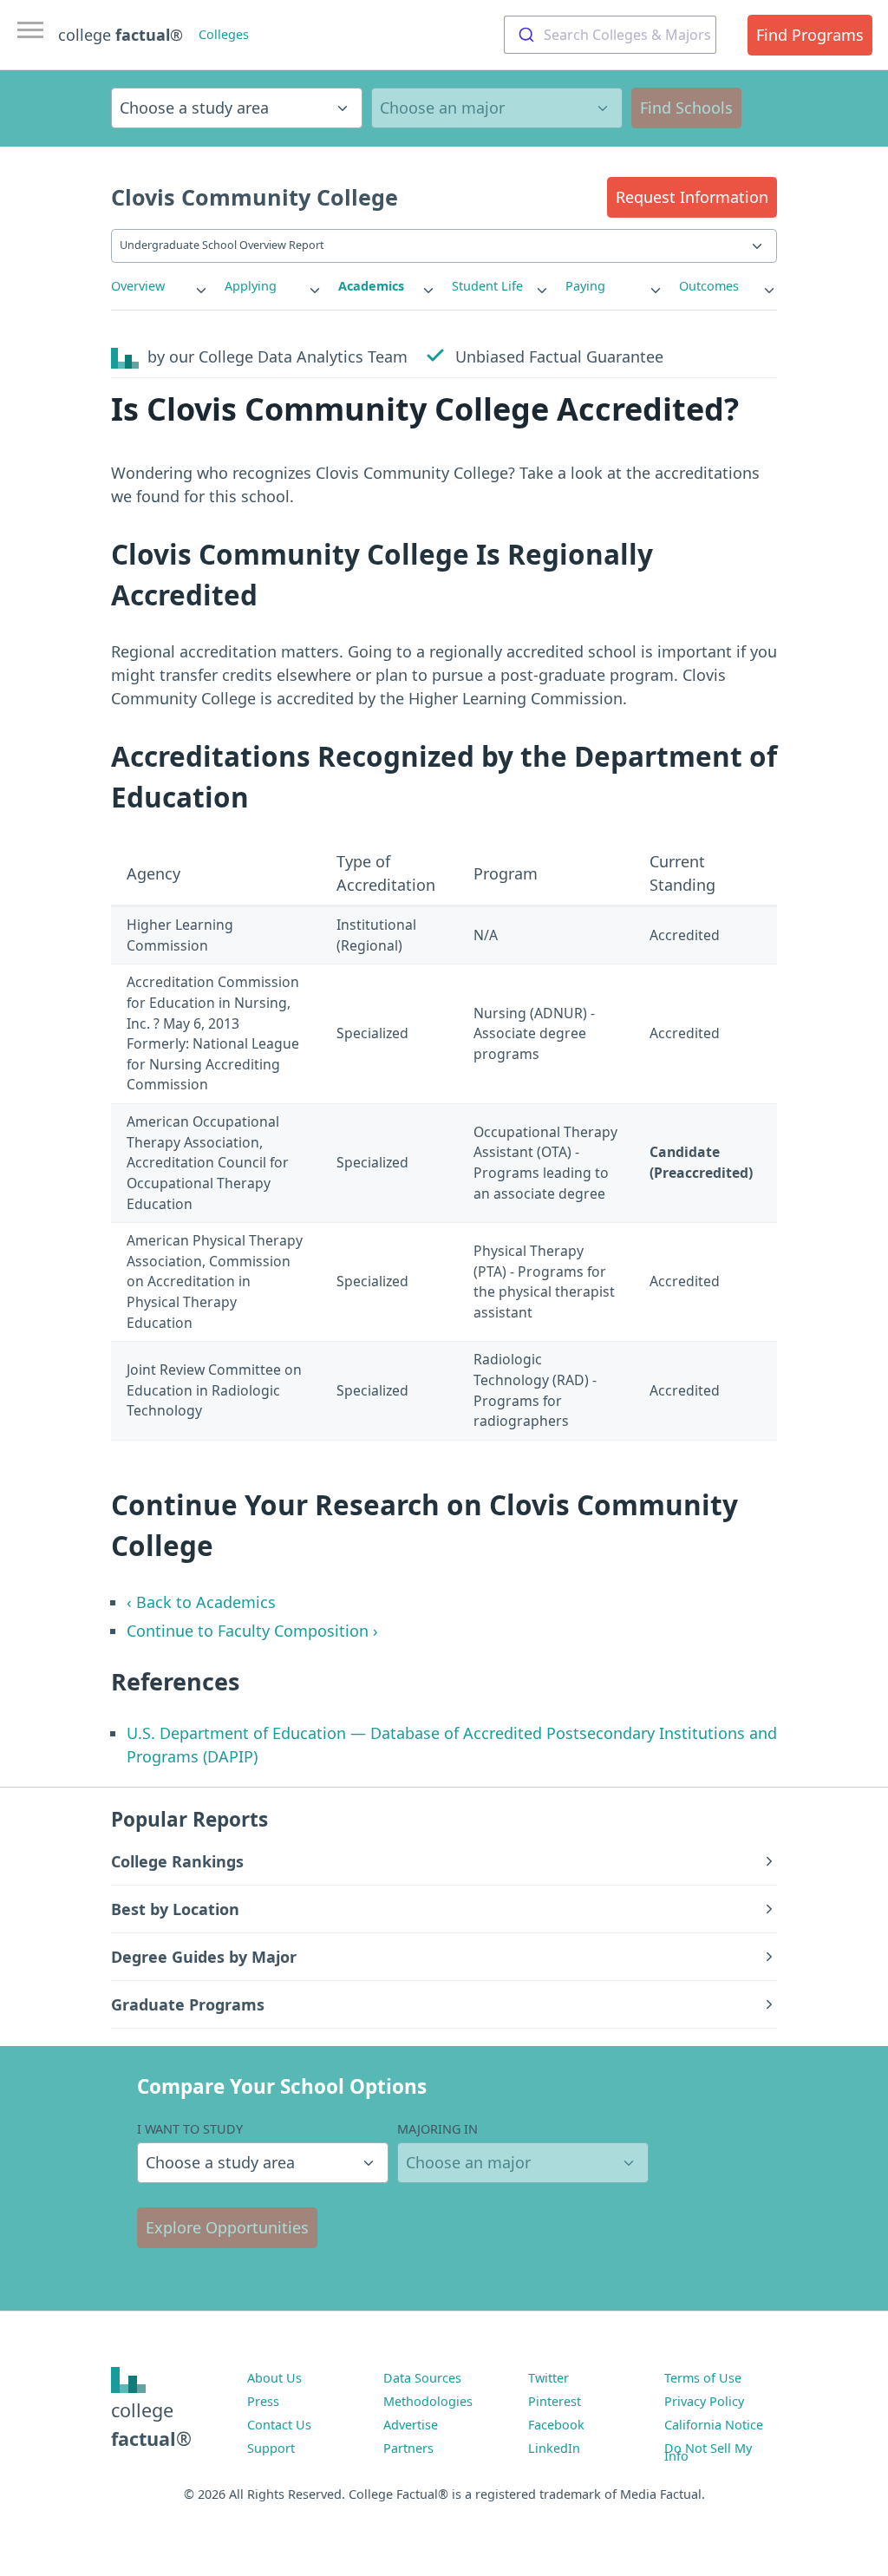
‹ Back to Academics (201, 1602)
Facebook (556, 2425)
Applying (251, 286)
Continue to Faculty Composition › (252, 1631)
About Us (274, 2378)
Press (263, 2401)
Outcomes (709, 286)
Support (271, 2448)
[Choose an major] (497, 108)
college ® (121, 35)
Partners (408, 2448)
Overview (138, 286)
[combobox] (610, 35)
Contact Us (279, 2425)
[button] (692, 197)
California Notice (714, 2425)
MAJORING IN (437, 2129)
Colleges (224, 34)
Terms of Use (703, 2378)
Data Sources (422, 2378)
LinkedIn (554, 2448)
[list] (160, 286)
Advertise (411, 2425)
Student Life (487, 286)
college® (151, 2424)
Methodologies (428, 2401)
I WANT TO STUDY (190, 2129)
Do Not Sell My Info (708, 2452)
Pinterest (555, 2401)
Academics (371, 286)
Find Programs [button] (810, 35)
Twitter (548, 2378)
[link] (160, 286)
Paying (585, 286)
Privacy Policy (704, 2401)
